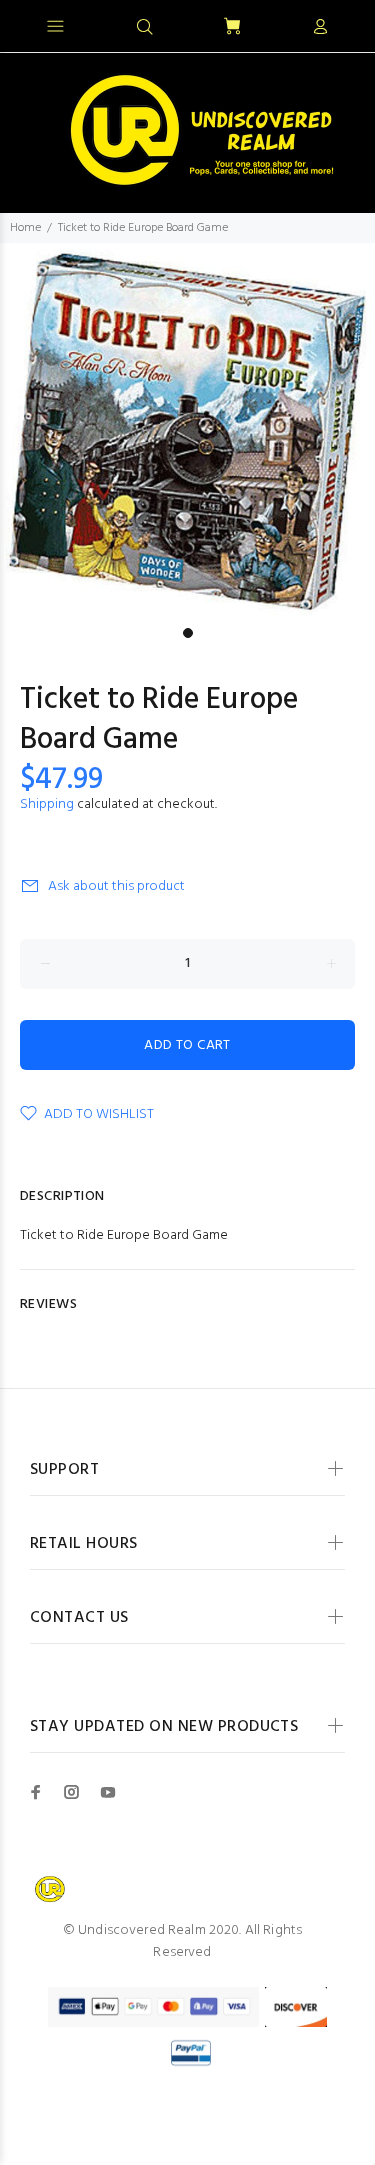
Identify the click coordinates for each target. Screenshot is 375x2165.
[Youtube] (108, 1792)
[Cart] (232, 27)
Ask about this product (116, 886)
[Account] (320, 28)
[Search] (145, 28)
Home (25, 228)
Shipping (47, 804)
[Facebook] (36, 1792)
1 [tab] (188, 633)
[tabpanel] (187, 430)
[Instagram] (72, 1792)
